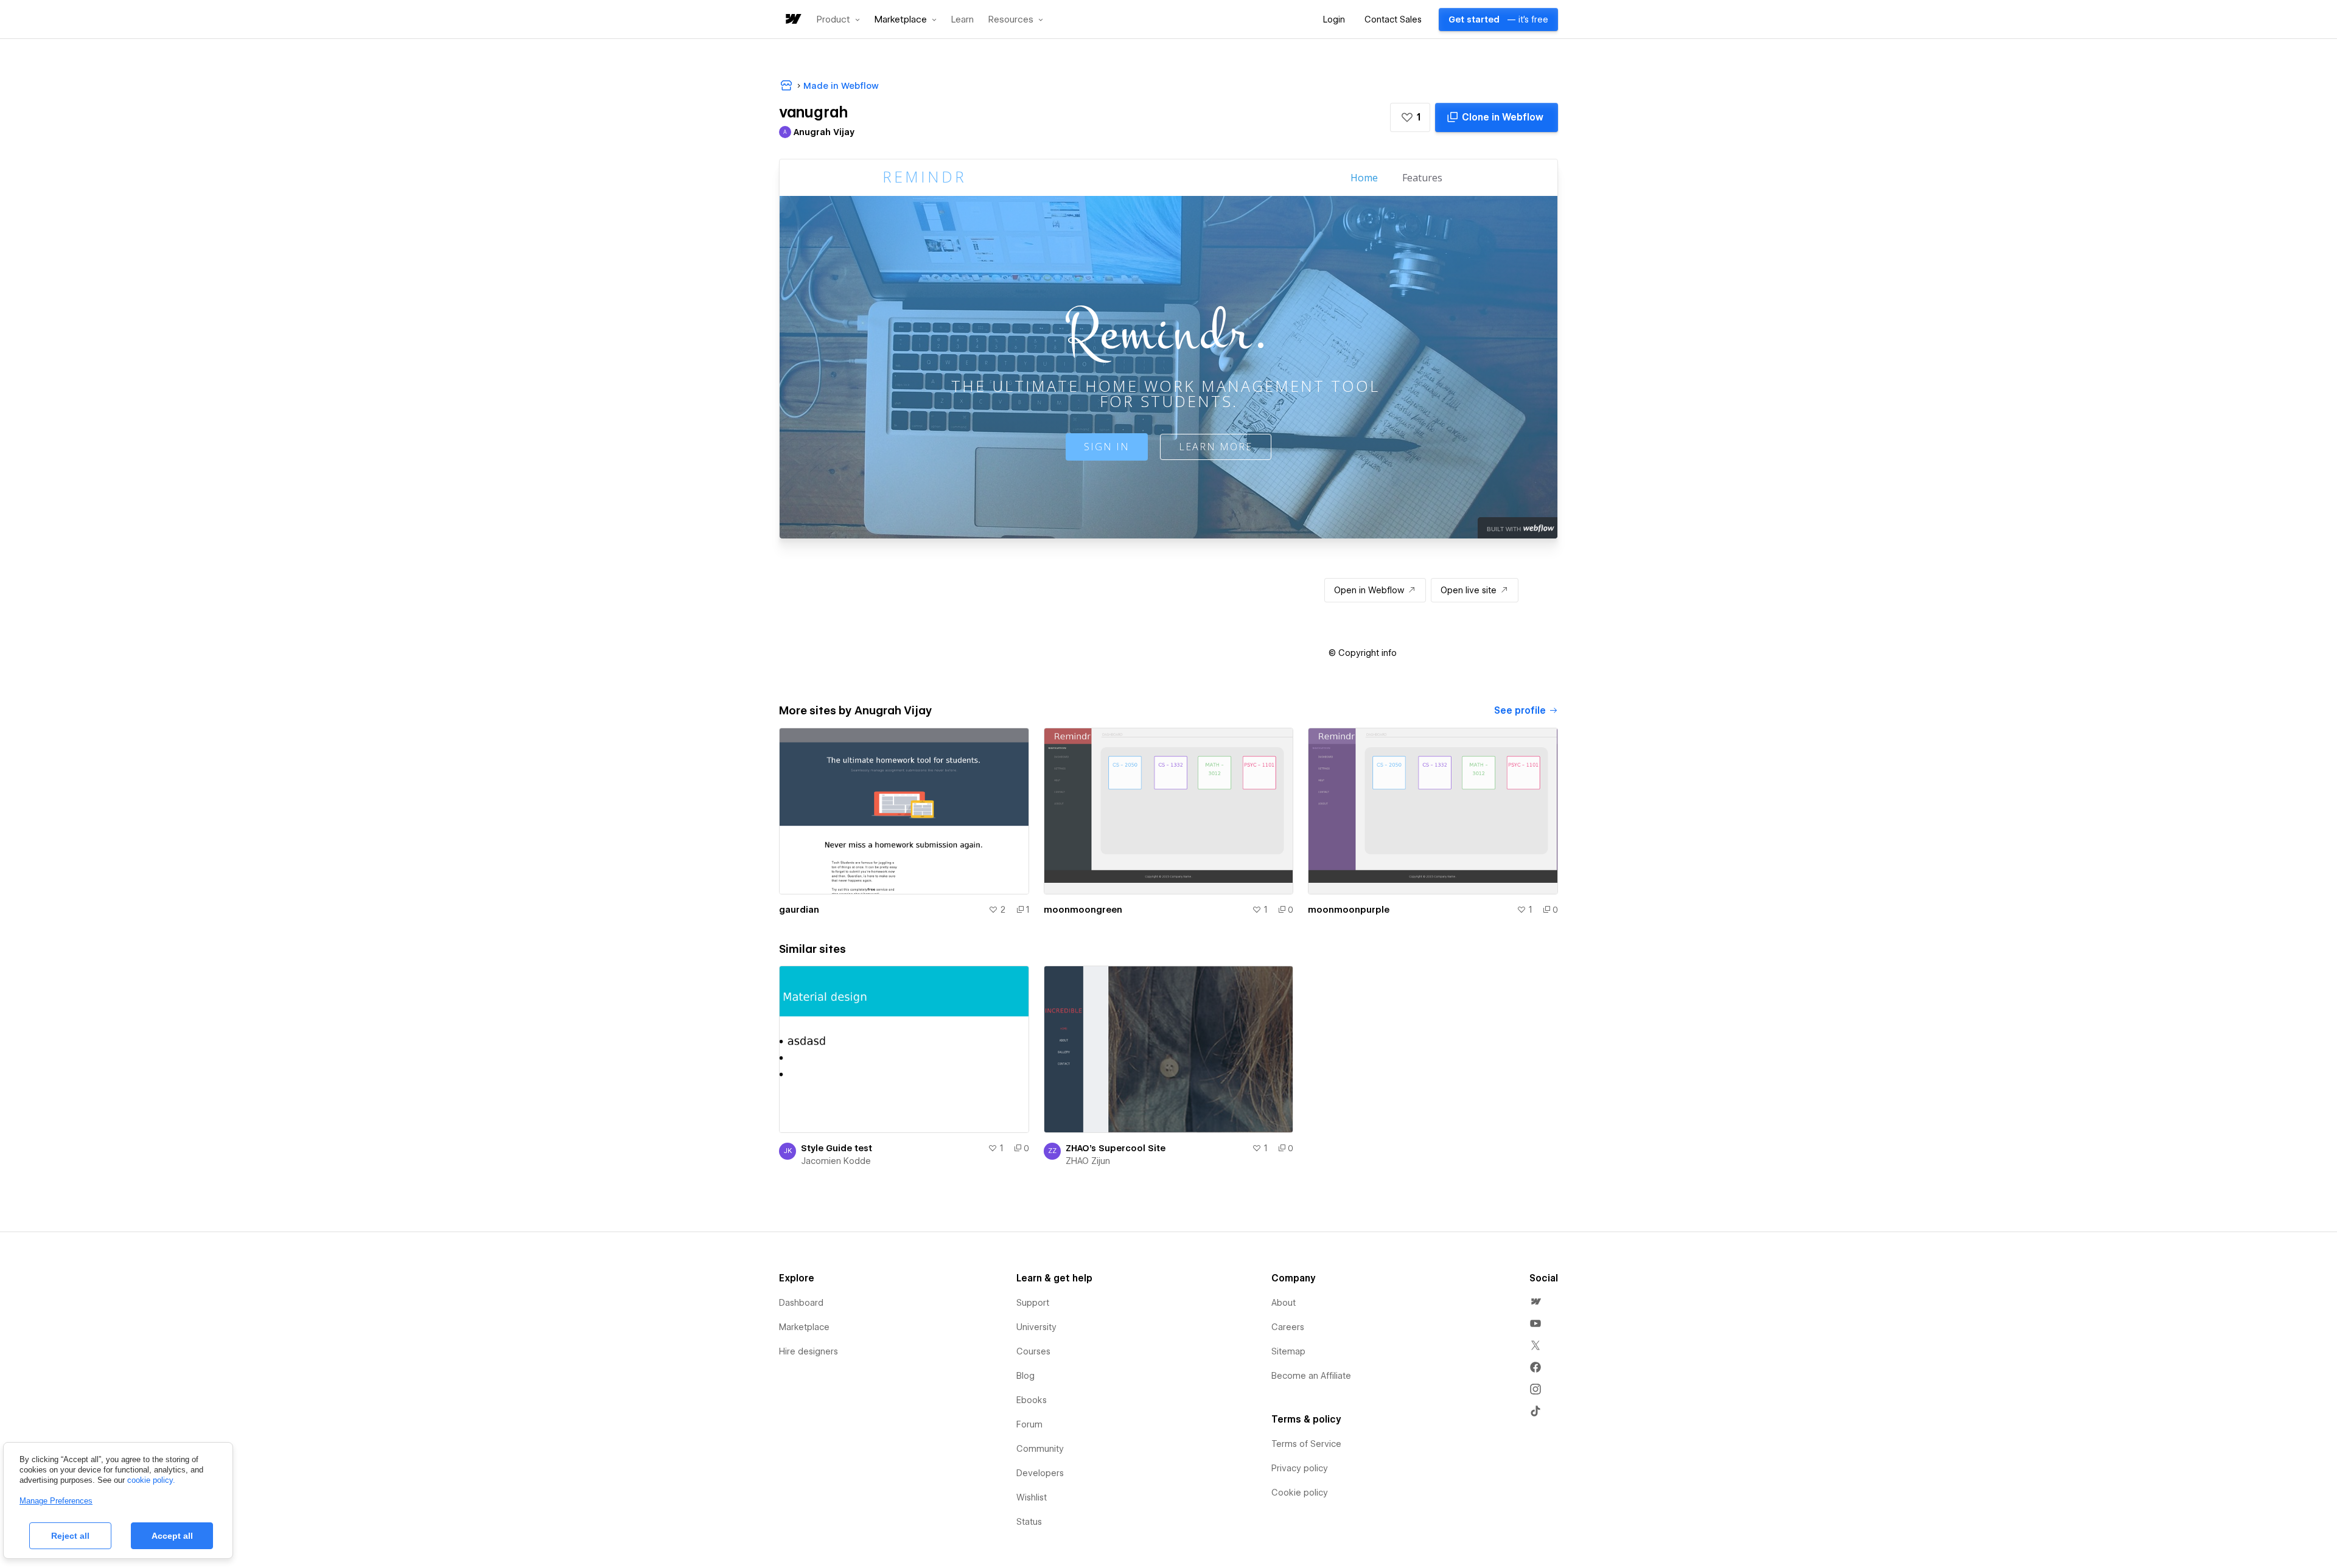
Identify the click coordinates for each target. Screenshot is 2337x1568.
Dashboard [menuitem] (801, 1303)
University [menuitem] (1036, 1327)
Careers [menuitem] (1288, 1327)
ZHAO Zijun (1088, 1161)
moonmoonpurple (1349, 910)
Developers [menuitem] (1040, 1473)
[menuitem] (1535, 1301)
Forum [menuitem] (1029, 1424)
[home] (792, 20)
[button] (838, 19)
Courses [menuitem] (1033, 1351)
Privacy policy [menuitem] (1300, 1468)
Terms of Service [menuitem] (1306, 1444)
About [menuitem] (1284, 1303)
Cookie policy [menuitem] (1300, 1493)
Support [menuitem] (1033, 1303)
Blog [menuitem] (1025, 1376)
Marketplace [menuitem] (804, 1327)
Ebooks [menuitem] (1032, 1400)
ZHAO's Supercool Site (1116, 1148)
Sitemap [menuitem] (1288, 1351)
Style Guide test (837, 1148)
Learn (962, 20)
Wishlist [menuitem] (1032, 1497)
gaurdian (799, 910)
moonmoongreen (1083, 910)
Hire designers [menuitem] (809, 1351)
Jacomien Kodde (836, 1161)
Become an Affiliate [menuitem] (1311, 1376)
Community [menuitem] (1040, 1449)
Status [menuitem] (1029, 1522)
